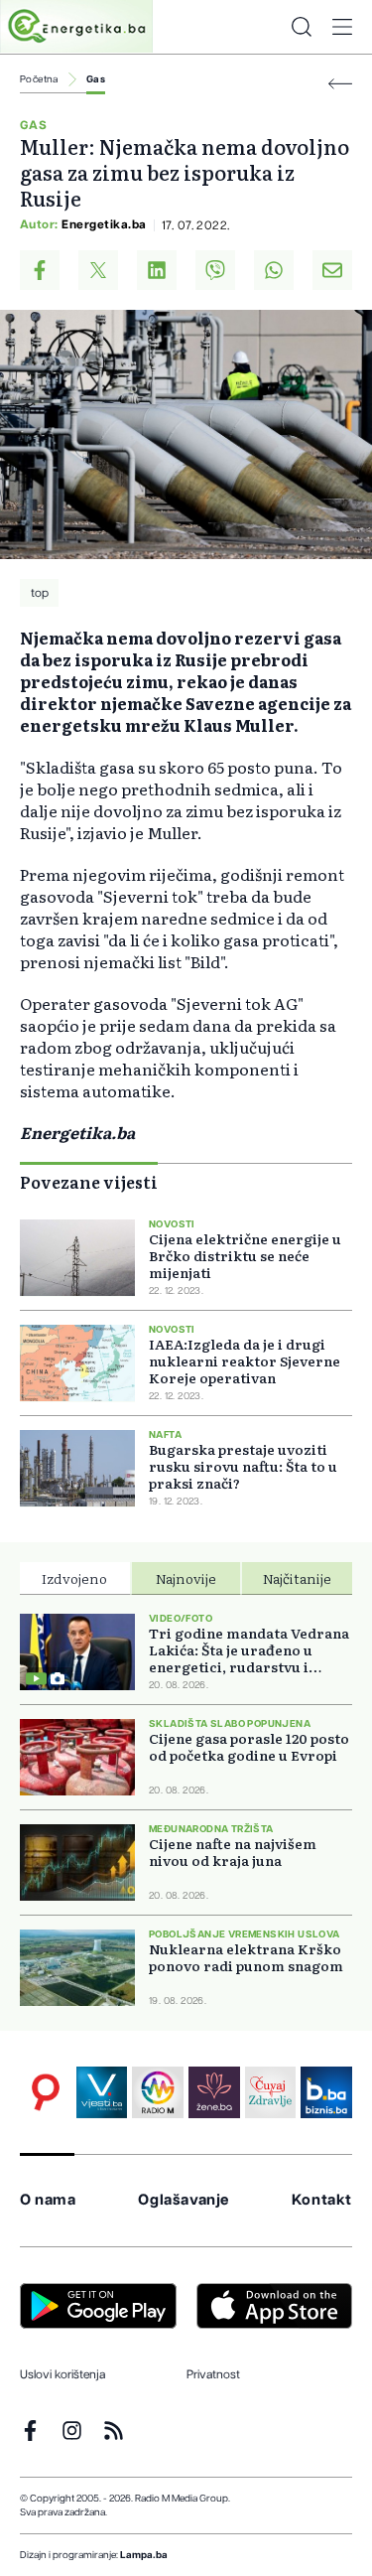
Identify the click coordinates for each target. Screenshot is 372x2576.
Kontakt (322, 2200)
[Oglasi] (46, 2092)
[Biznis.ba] (326, 2092)
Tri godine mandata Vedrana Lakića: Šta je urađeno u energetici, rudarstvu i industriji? (249, 1650)
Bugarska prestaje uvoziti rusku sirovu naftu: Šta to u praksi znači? (243, 1466)
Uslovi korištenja (62, 2374)
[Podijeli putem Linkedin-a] (157, 270)
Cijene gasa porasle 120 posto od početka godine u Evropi (249, 1747)
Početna (39, 79)
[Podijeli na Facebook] (40, 270)
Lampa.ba (144, 2555)
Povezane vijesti (89, 1182)
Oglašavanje (184, 2200)
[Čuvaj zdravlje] (271, 2092)
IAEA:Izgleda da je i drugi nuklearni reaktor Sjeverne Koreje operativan (245, 1361)
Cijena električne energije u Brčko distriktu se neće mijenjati (245, 1256)
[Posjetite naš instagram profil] (72, 2431)
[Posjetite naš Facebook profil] (30, 2431)
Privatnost (213, 2374)
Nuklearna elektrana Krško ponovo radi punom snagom (246, 1957)
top (40, 593)
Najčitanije (297, 1578)
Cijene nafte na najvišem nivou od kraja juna (233, 1852)
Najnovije (186, 1578)
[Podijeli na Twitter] (98, 270)
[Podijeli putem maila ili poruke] (332, 270)
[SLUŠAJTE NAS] (158, 2092)
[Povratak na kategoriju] (340, 84)
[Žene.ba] (214, 2092)
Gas (96, 79)
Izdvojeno (74, 1578)
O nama (48, 2200)
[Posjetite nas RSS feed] (114, 2431)
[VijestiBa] (102, 2092)
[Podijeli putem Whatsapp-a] (274, 270)
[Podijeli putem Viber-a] (215, 270)
